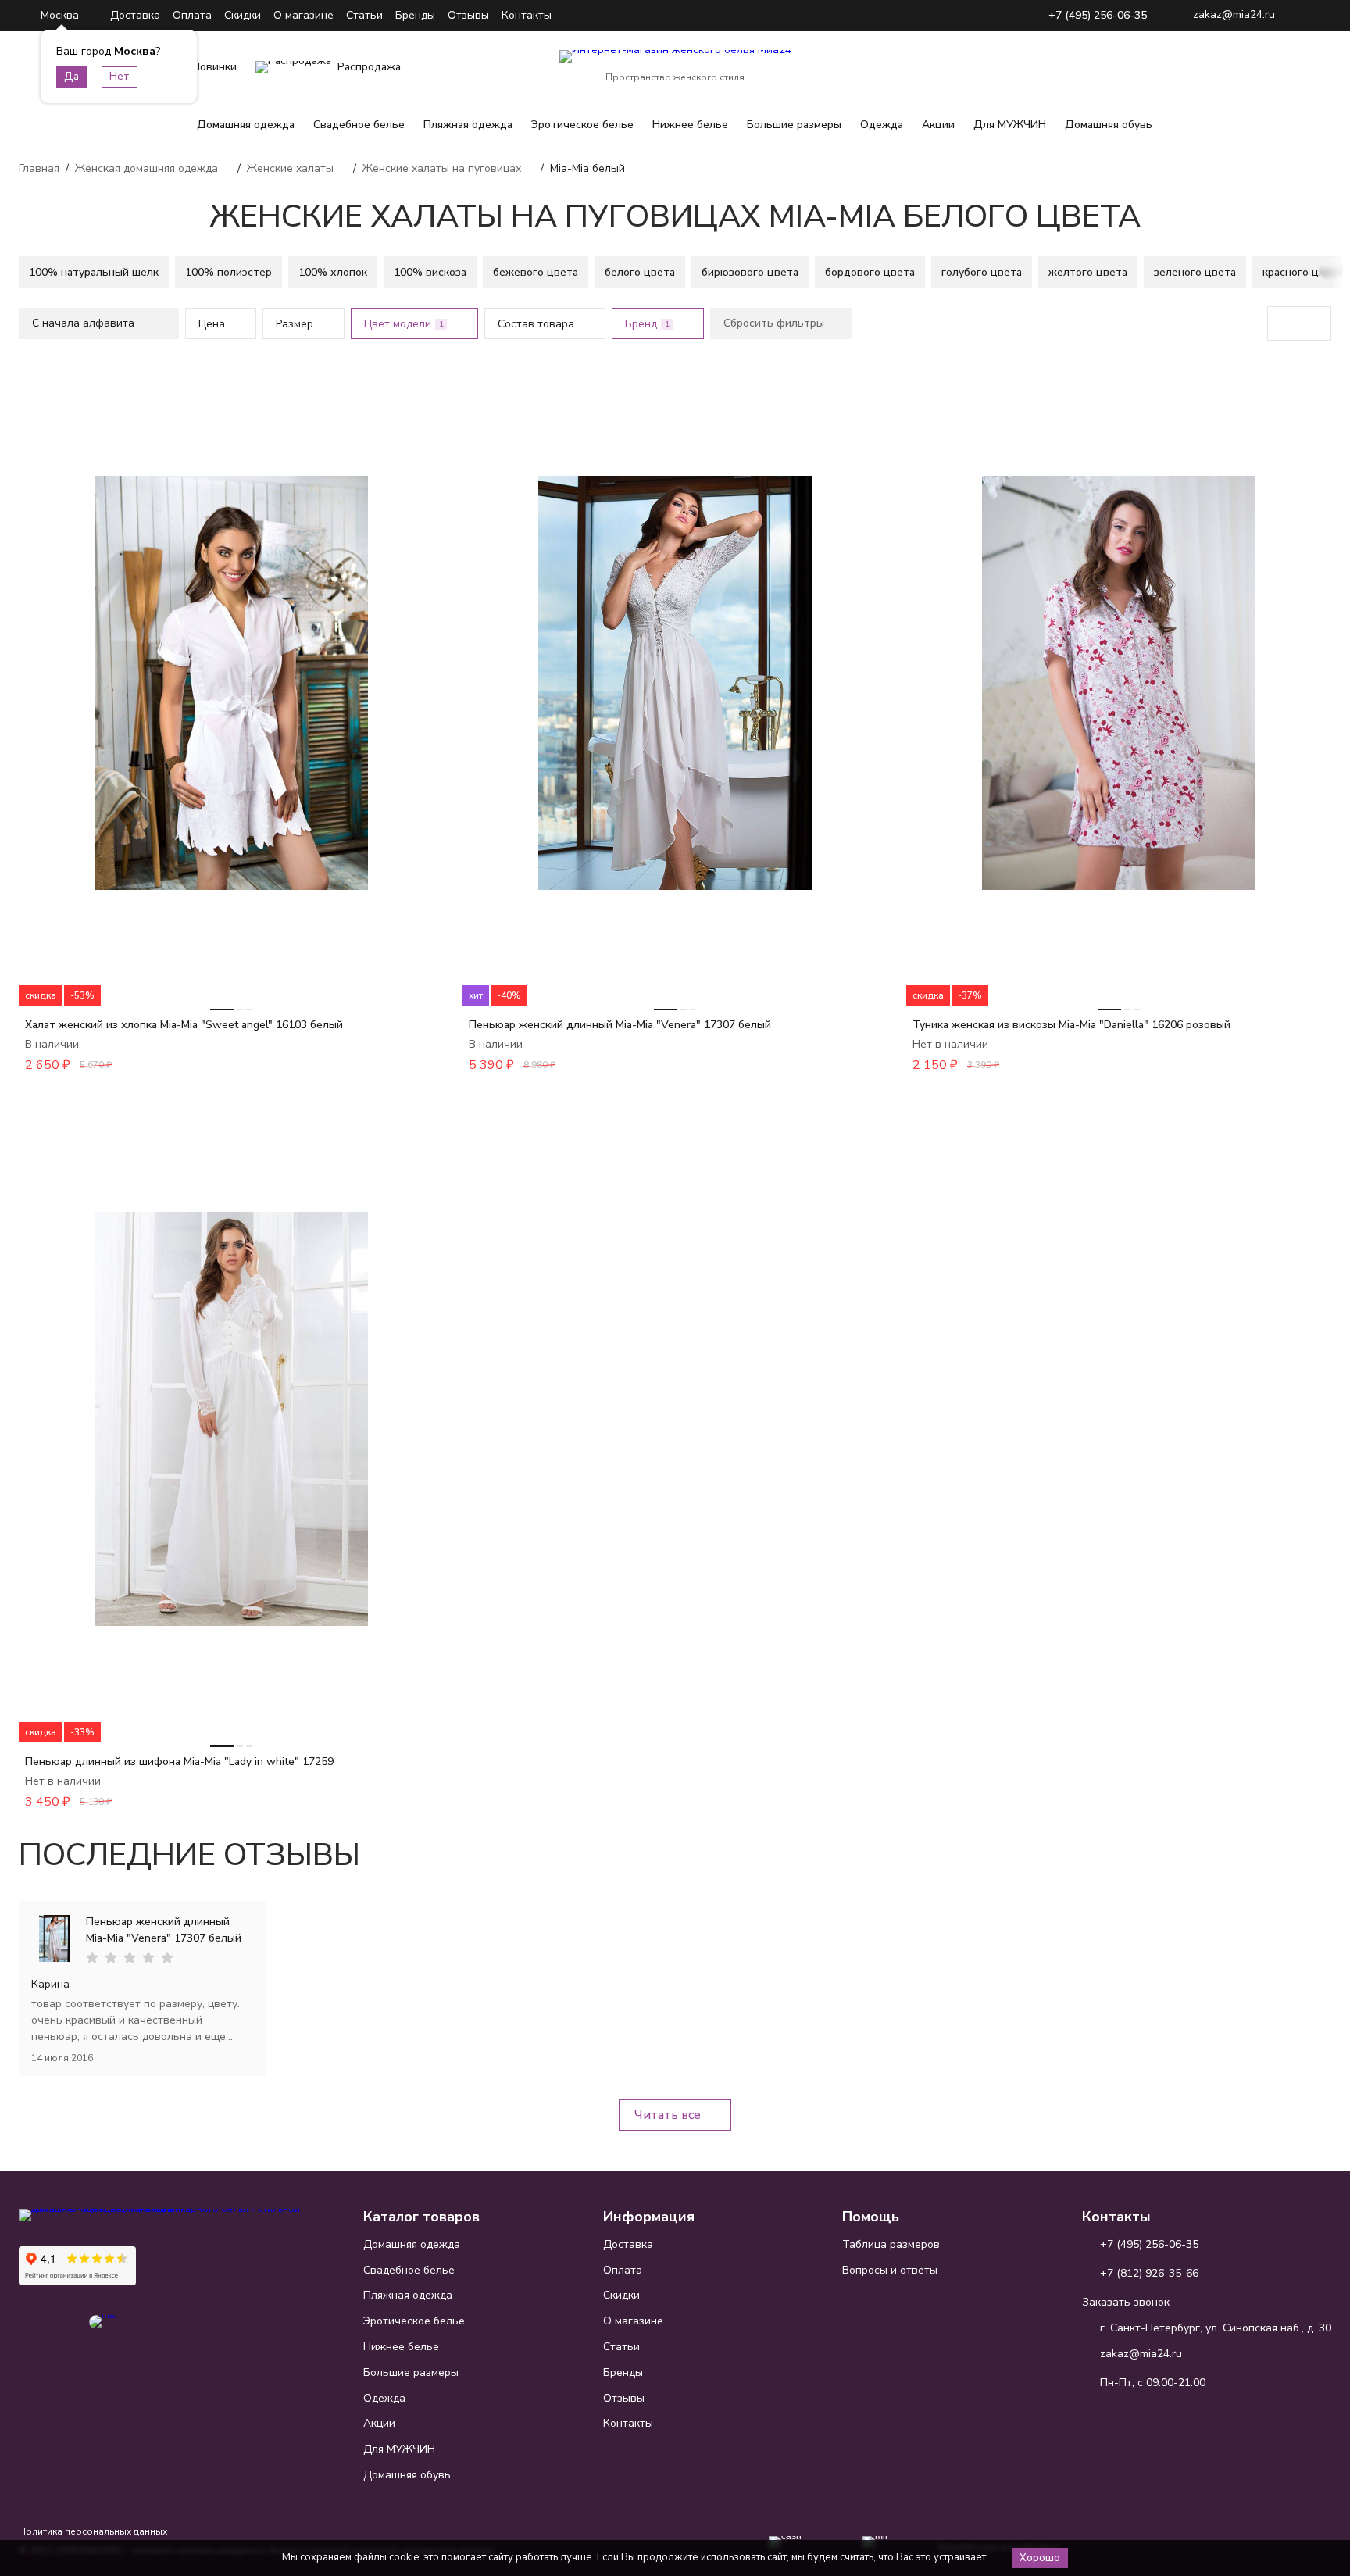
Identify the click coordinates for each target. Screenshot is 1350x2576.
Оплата (192, 15)
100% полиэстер (229, 272)
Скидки (243, 15)
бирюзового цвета (750, 272)
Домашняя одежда (246, 125)
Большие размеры (794, 125)
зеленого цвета (1195, 272)
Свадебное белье (359, 125)
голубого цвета (982, 272)
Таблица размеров (891, 2244)
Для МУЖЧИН (1010, 125)
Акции (938, 125)
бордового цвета (870, 272)
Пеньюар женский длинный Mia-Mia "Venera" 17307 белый (620, 1025)
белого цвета (640, 272)
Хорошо (1040, 2558)
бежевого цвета (536, 272)
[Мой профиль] (1222, 67)
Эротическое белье (582, 125)
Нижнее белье (690, 125)
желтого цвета (1088, 272)
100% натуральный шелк (94, 272)
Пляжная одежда (468, 125)
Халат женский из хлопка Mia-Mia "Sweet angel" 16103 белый (184, 1025)
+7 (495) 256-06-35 (1098, 16)
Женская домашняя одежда (146, 168)
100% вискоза (430, 272)
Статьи (364, 15)
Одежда (882, 125)
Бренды (415, 15)
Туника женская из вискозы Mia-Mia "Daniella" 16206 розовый (1071, 1025)
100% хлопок (333, 272)
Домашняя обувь (1109, 125)
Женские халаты (290, 168)
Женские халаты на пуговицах (442, 168)
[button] (20, 269)
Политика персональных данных (93, 2531)
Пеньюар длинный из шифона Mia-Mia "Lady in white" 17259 (179, 1761)
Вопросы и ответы (890, 2270)
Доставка (135, 15)
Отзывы (468, 15)
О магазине (304, 15)
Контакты (527, 15)
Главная (39, 168)
